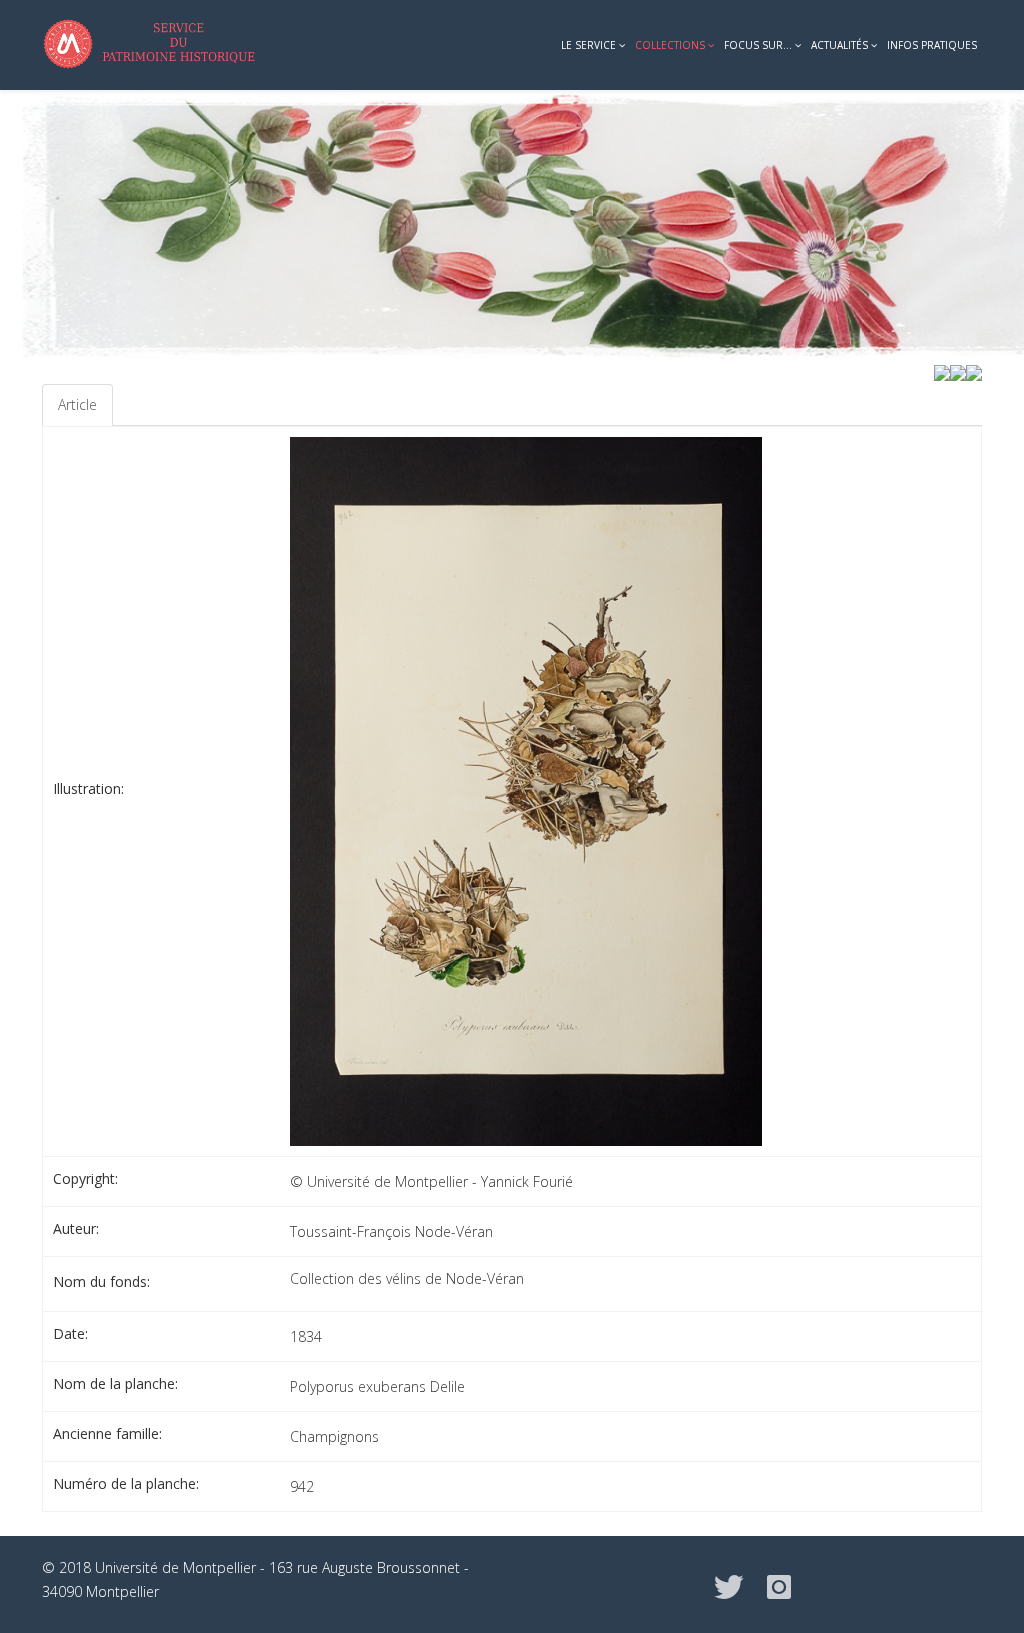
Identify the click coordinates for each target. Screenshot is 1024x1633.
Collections (670, 45)
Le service (588, 45)
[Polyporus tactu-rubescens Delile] (942, 371)
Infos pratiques (932, 45)
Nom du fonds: (101, 1281)
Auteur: (76, 1228)
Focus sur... (758, 45)
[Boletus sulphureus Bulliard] (974, 371)
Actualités (839, 45)
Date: (70, 1333)
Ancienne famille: (107, 1433)
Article (77, 404)
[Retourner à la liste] (958, 371)
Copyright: (85, 1178)
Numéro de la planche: (126, 1483)
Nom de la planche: (115, 1383)
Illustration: (88, 788)
